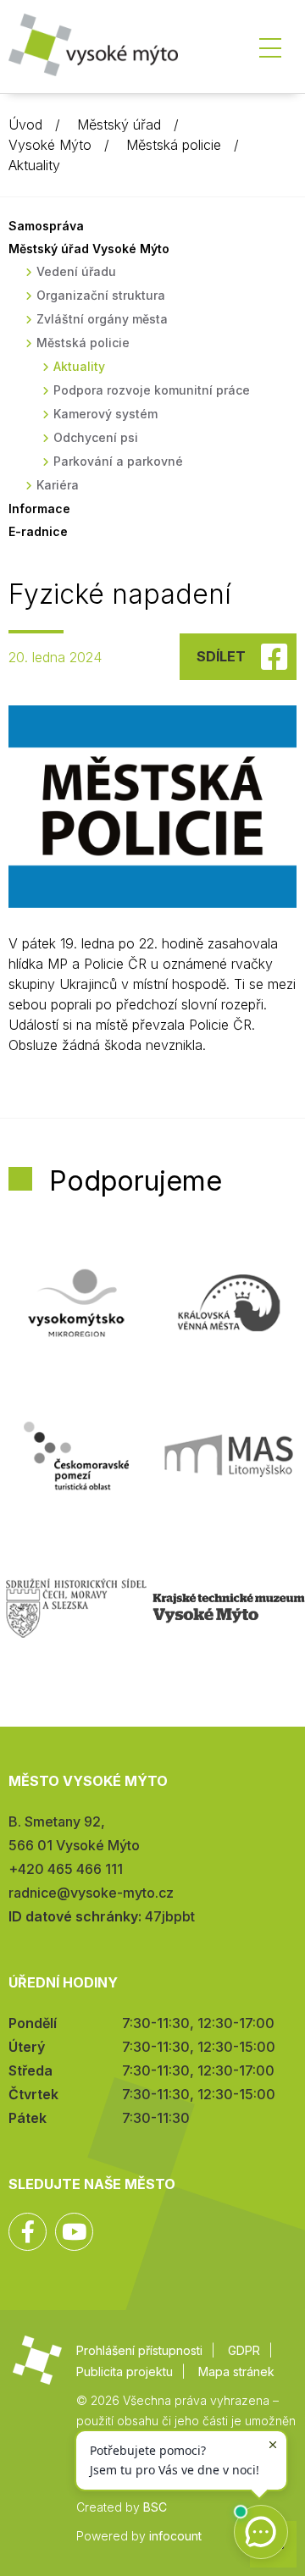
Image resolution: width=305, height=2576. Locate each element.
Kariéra (58, 485)
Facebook (28, 2232)
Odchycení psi (96, 437)
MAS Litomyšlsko (229, 1456)
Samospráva (46, 226)
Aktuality (34, 165)
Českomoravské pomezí (76, 1456)
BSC (155, 2507)
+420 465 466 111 (66, 1869)
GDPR (244, 2350)
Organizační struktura (101, 295)
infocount (175, 2536)
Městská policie (174, 145)
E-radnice (38, 531)
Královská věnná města (229, 1303)
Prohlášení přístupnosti (139, 2350)
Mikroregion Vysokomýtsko (76, 1303)
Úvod (25, 124)
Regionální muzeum (229, 1608)
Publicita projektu (125, 2371)
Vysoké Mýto (50, 145)
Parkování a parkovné (118, 461)
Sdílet (221, 656)
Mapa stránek (236, 2371)
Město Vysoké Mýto (93, 50)
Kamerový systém (105, 414)
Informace (39, 509)
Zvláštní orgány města (102, 319)
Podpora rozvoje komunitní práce (152, 390)
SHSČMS (76, 1608)
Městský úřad (119, 124)
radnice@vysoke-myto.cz (91, 1893)
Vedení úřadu (76, 271)
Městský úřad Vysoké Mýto (89, 249)
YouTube (74, 2232)
